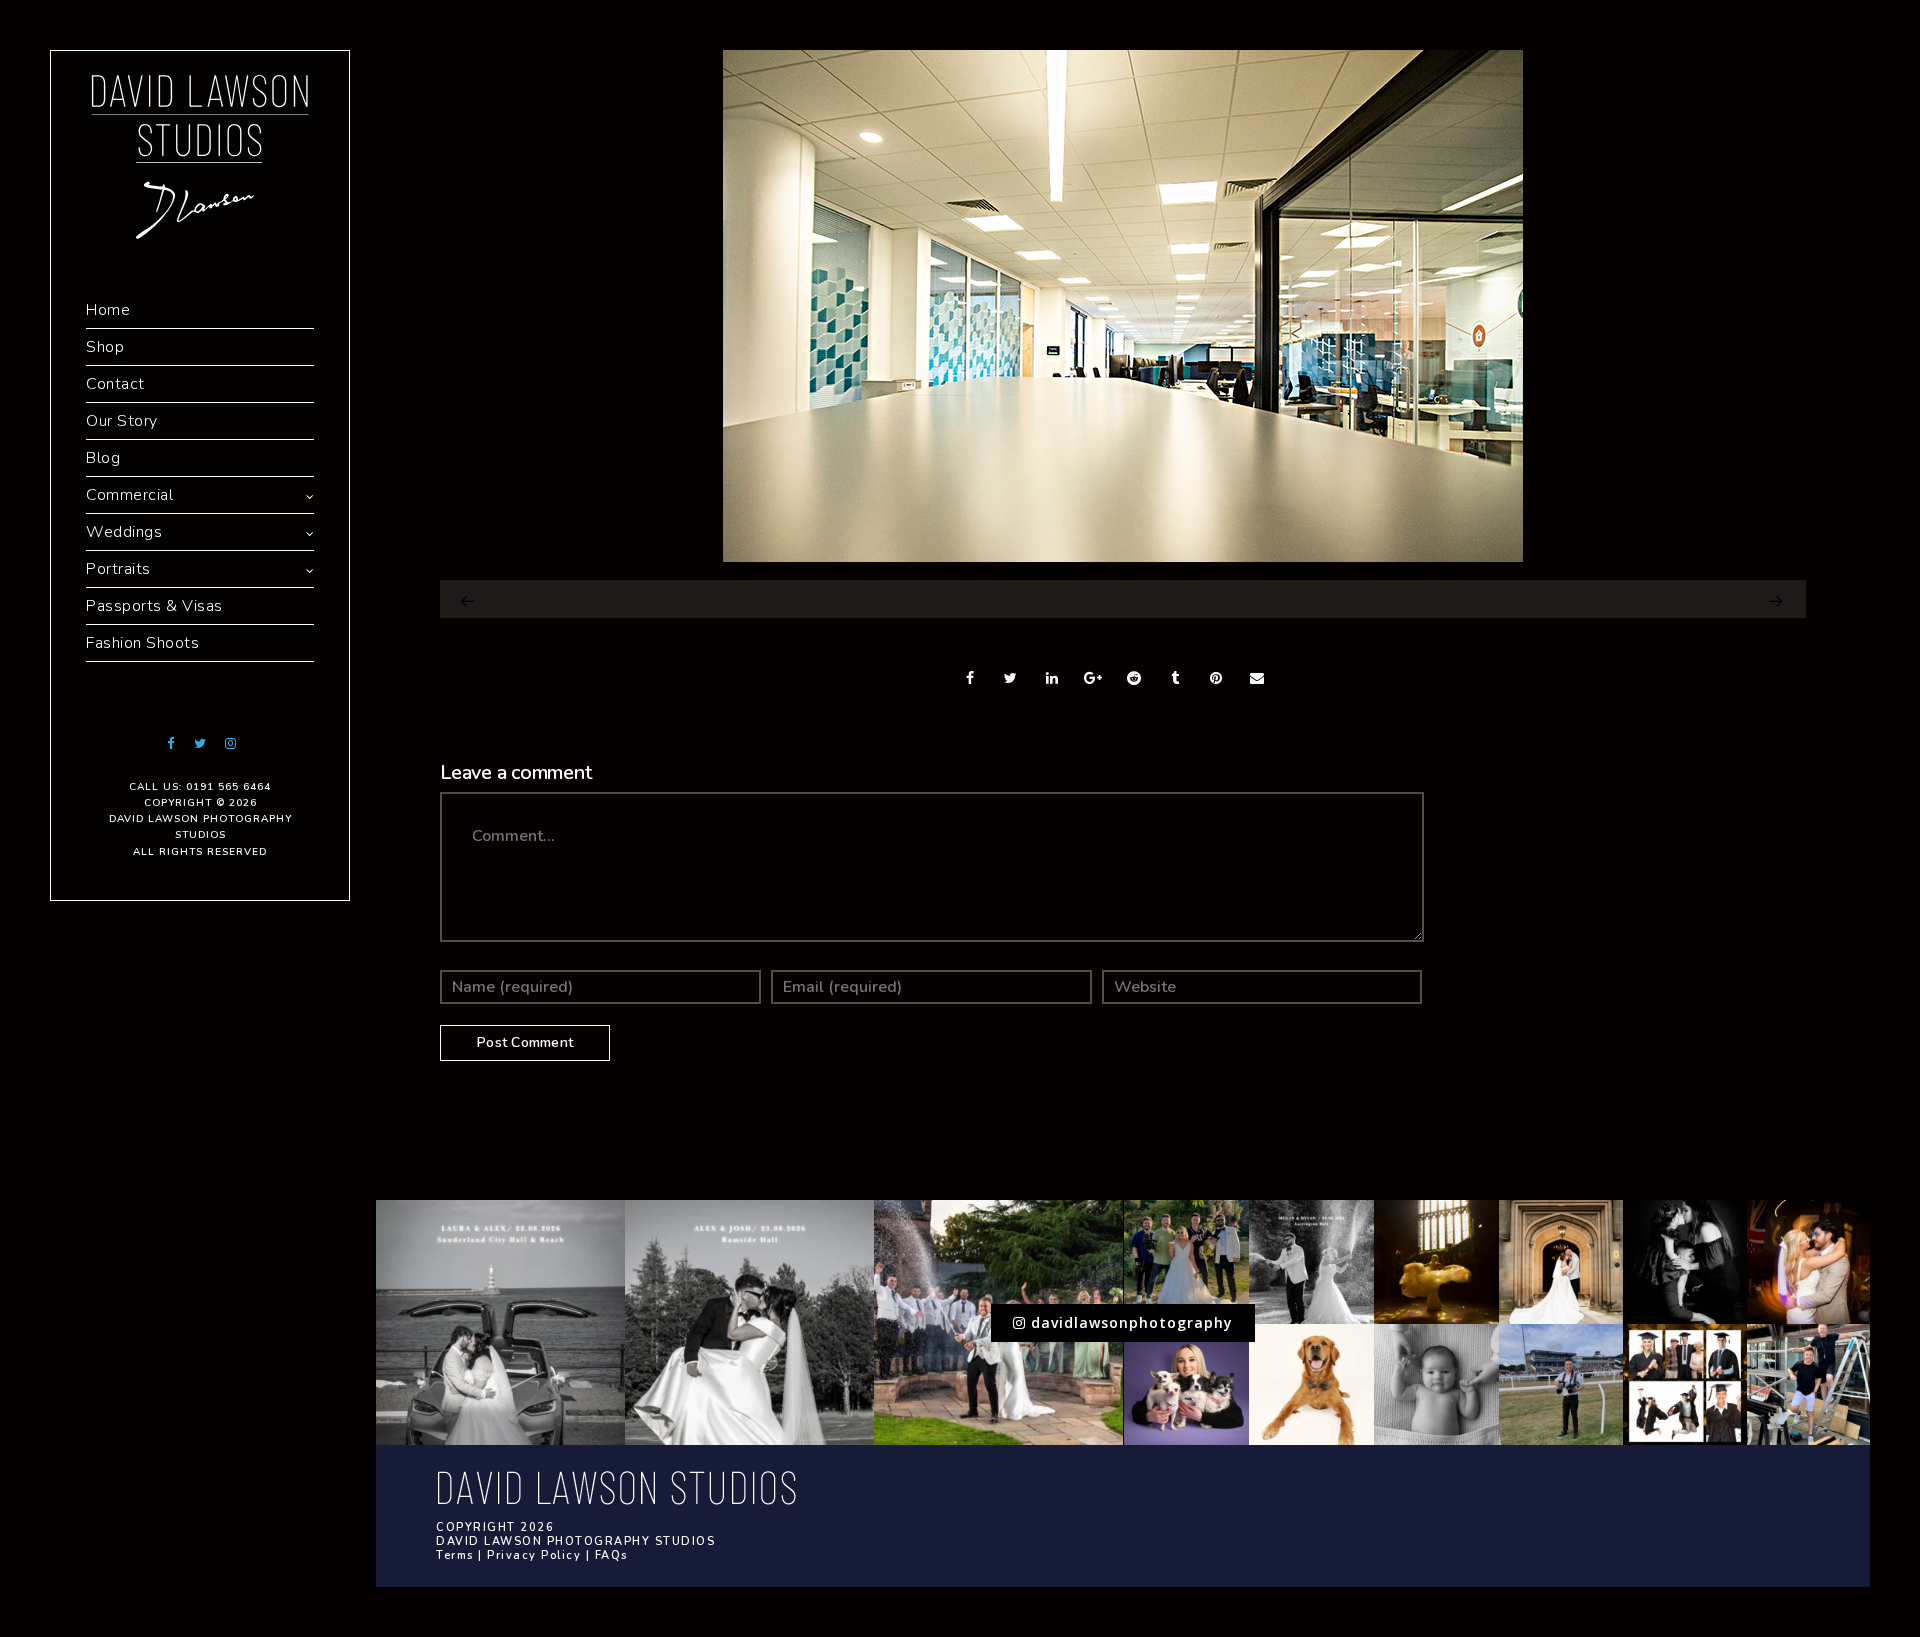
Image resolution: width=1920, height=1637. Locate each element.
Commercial (129, 495)
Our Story (122, 421)
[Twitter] (200, 743)
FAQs (611, 1555)
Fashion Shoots (142, 643)
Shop (105, 347)
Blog (103, 458)
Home (108, 310)
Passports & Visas (154, 606)
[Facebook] (170, 743)
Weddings (124, 532)
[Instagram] (230, 743)
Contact (115, 384)
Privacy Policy (534, 1555)
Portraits (118, 569)
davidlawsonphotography (1129, 1322)
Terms (455, 1555)
